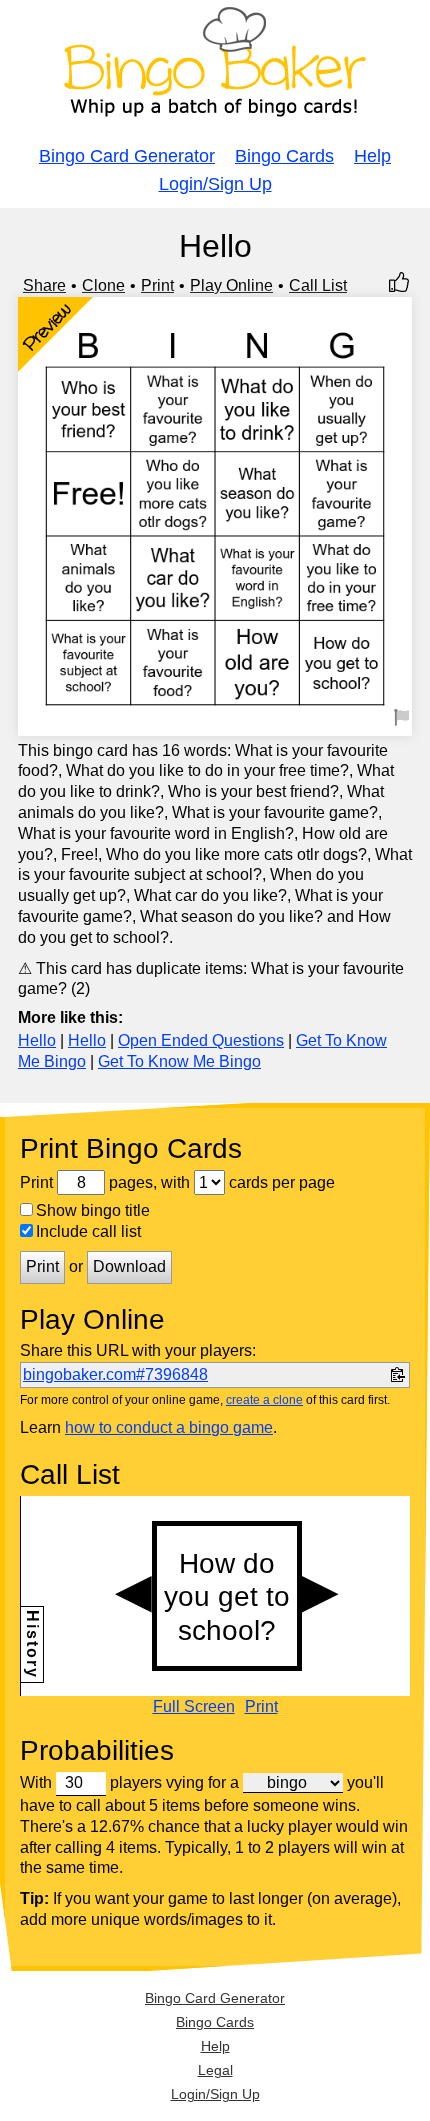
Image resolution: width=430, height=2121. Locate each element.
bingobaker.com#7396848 (115, 1374)
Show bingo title (93, 1210)
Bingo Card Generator (127, 156)
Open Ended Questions (201, 1040)
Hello (37, 1040)
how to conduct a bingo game (169, 1427)
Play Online (231, 285)
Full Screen (194, 1707)
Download (129, 1266)
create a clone (264, 1400)
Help (372, 156)
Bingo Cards (284, 156)
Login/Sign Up (215, 184)
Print (157, 285)
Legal (215, 2070)
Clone (103, 285)
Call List (318, 285)
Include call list (88, 1231)
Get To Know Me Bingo (179, 1061)
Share (44, 285)
